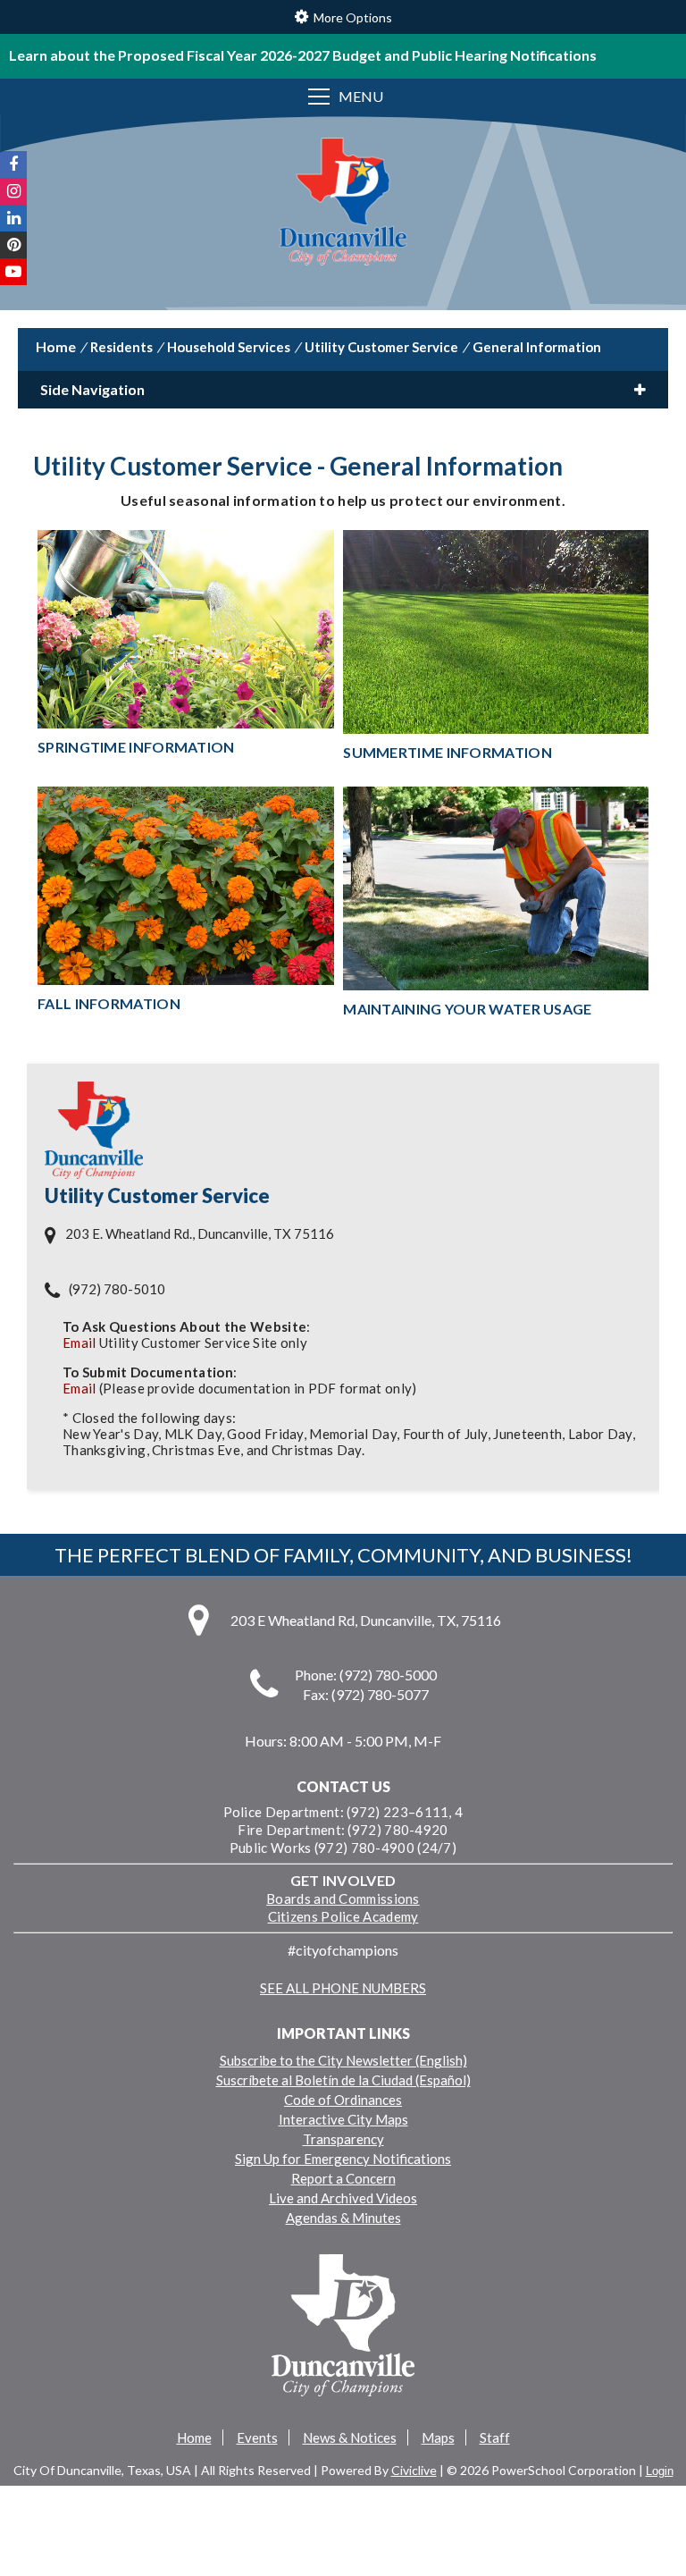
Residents (121, 347)
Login (660, 2471)
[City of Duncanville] (343, 203)
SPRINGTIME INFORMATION (136, 747)
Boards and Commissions (343, 1898)
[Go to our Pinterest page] (13, 245)
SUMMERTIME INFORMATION (448, 752)
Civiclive (414, 2470)
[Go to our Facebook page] (13, 164)
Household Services (229, 347)
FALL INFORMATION (109, 1003)
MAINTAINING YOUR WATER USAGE (467, 1009)
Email (79, 1343)
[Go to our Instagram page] (13, 191)
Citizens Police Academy (343, 1916)
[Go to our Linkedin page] (13, 218)
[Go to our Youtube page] (13, 272)
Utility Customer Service (381, 347)
